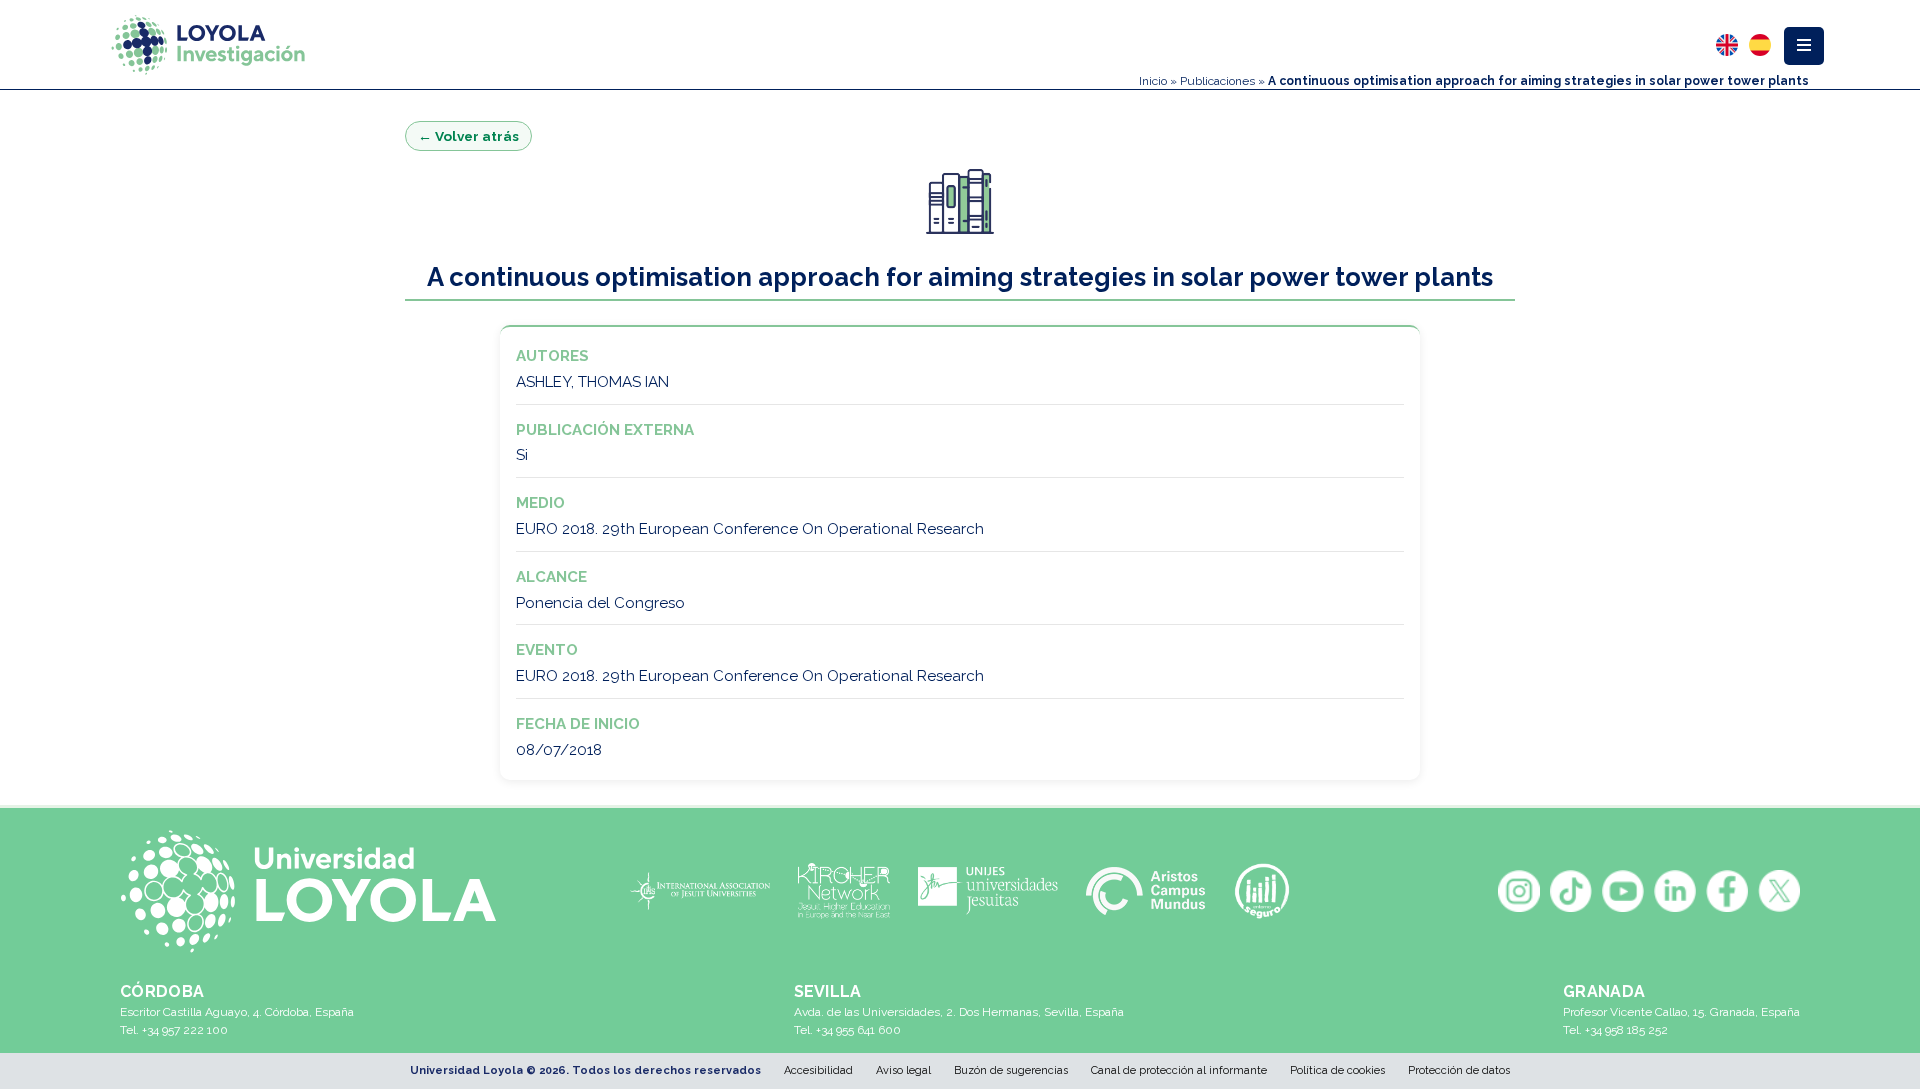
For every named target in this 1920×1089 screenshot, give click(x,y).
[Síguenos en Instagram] (1519, 891)
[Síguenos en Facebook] (1727, 891)
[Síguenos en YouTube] (1623, 891)
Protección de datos (1459, 1070)
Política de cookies (1337, 1070)
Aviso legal (903, 1070)
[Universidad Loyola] (319, 891)
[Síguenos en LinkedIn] (1675, 891)
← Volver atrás (468, 136)
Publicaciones (1217, 81)
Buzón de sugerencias (1011, 1070)
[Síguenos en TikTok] (1571, 891)
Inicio (1153, 81)
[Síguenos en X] (1779, 891)
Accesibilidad (818, 1070)
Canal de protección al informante (1179, 1070)
